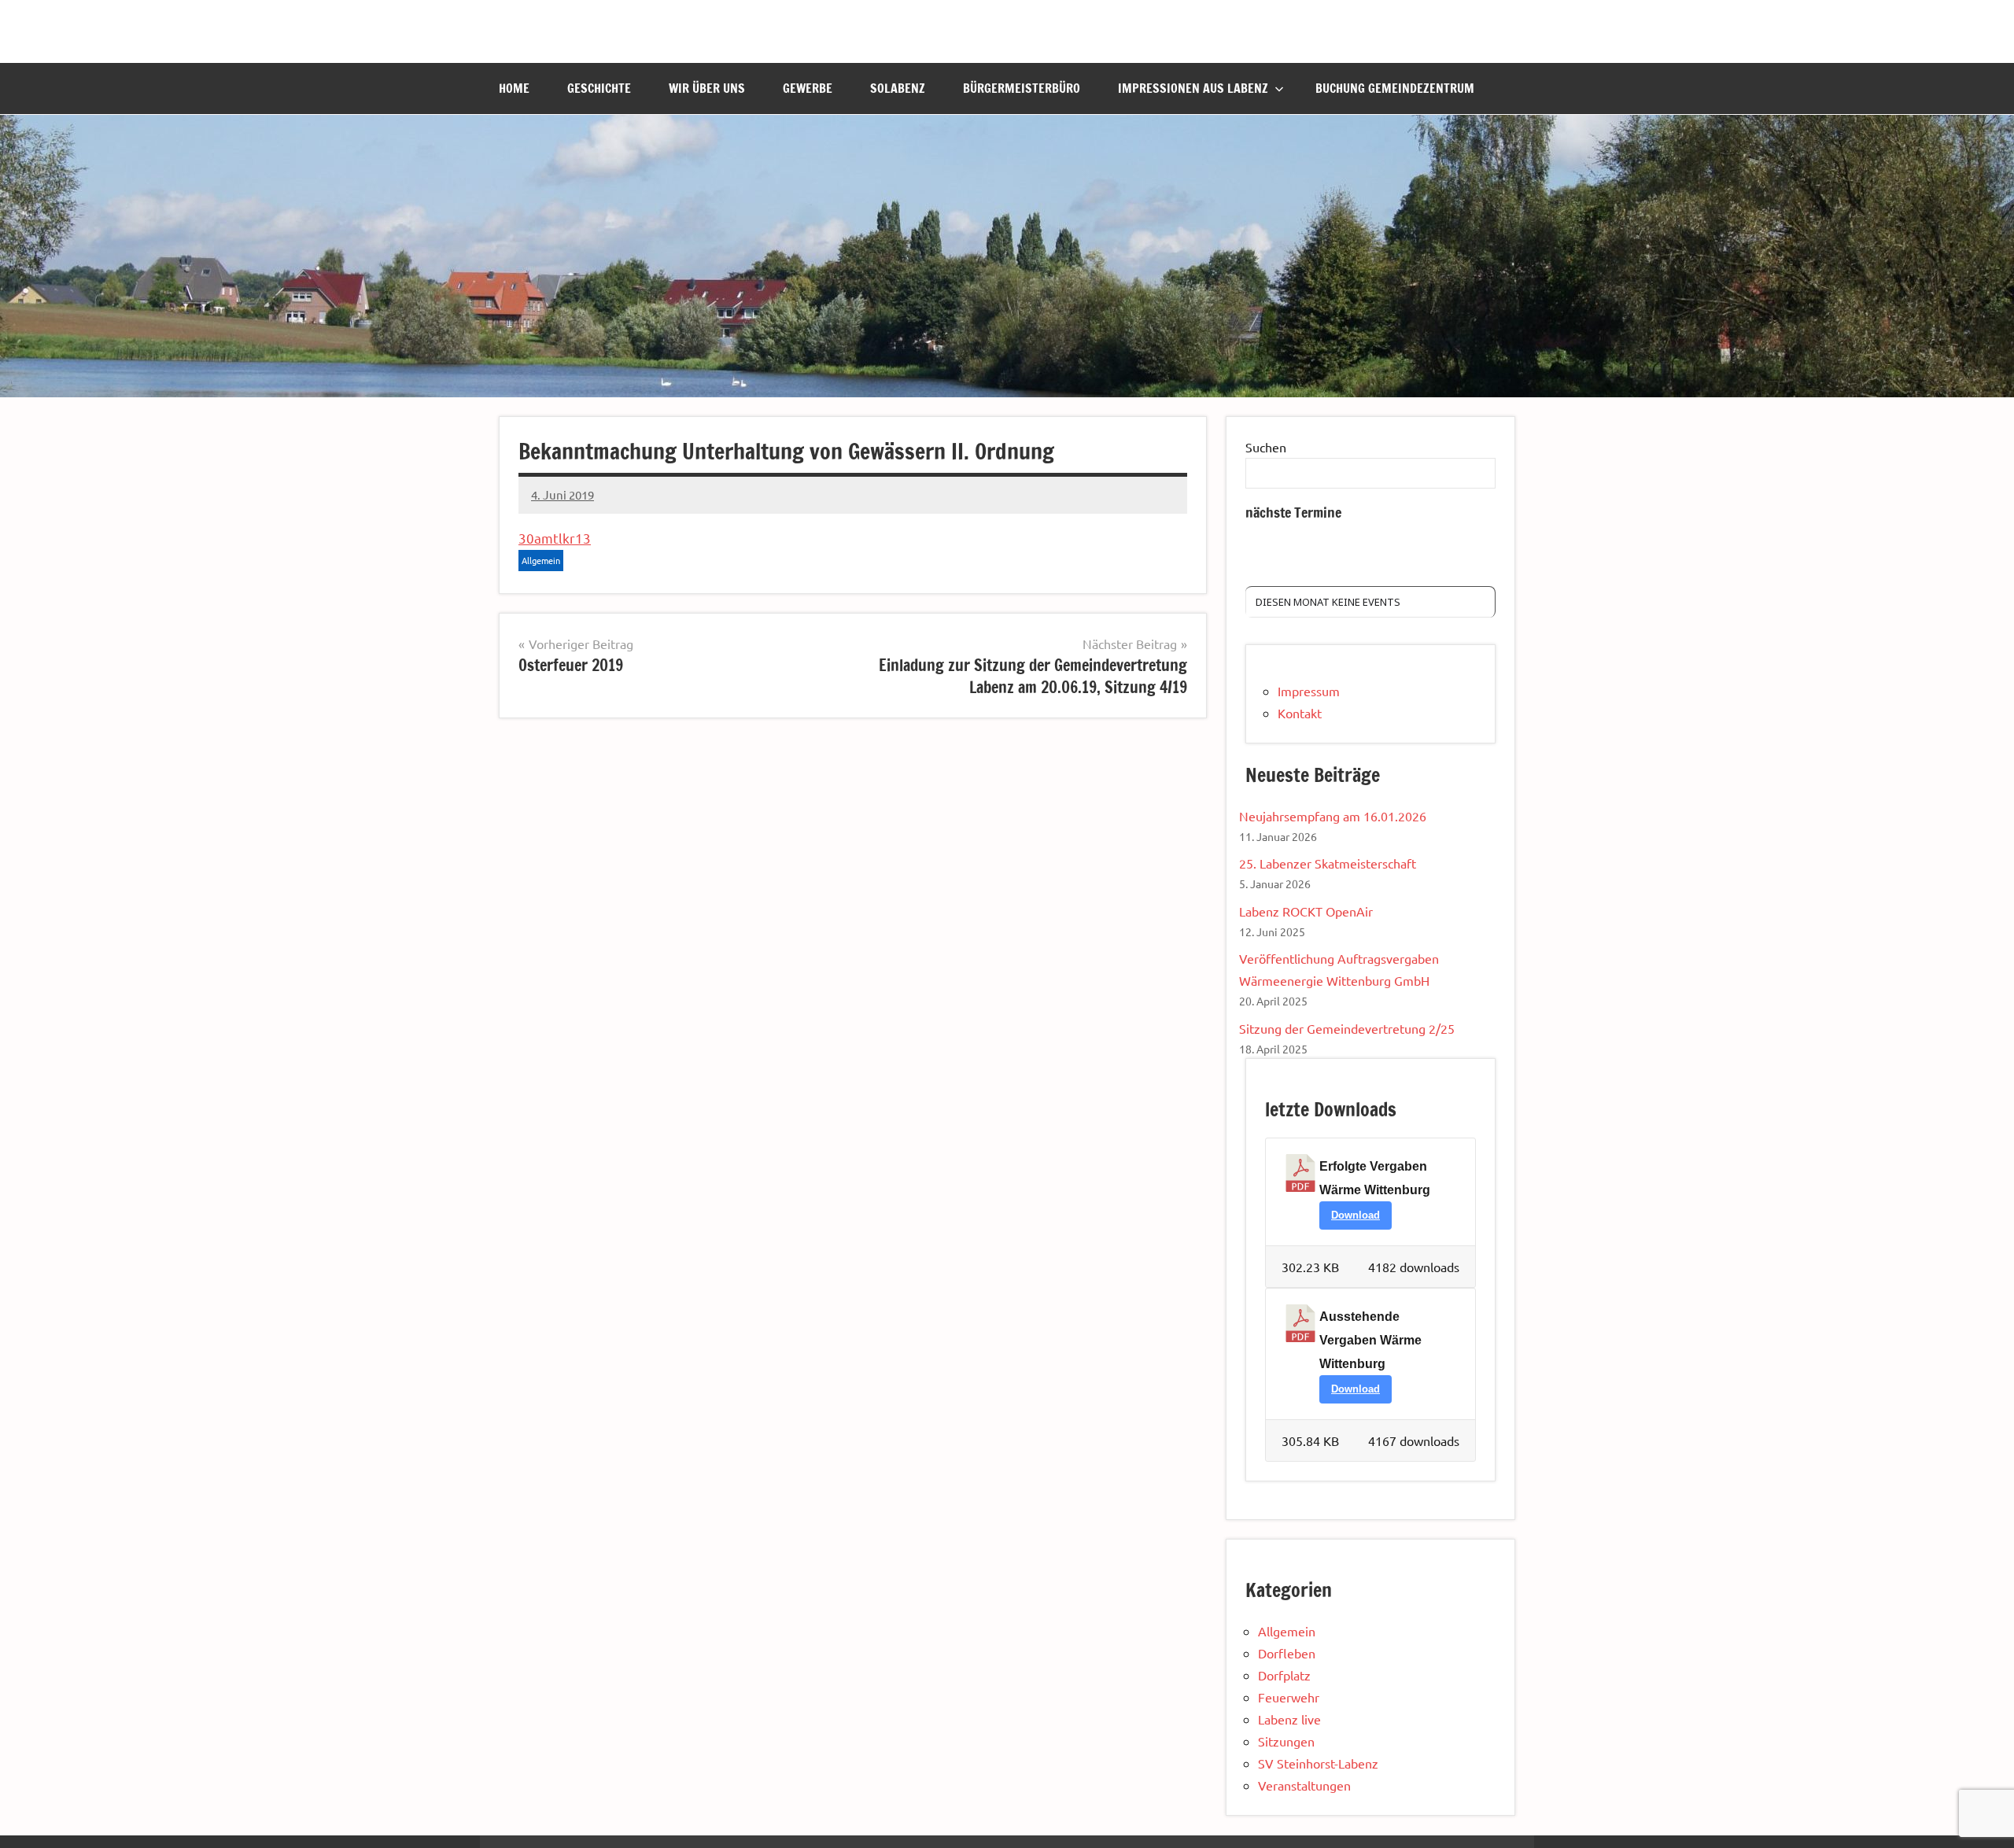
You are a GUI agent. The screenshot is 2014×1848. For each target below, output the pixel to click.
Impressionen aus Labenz (1193, 88)
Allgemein (541, 560)
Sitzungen (1286, 1741)
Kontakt (1300, 713)
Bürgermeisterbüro (1022, 88)
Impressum (1309, 691)
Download (1356, 1215)
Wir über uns (707, 88)
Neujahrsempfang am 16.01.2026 (1333, 816)
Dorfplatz (1284, 1675)
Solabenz (898, 88)
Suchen (1266, 447)
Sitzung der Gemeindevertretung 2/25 (1347, 1028)
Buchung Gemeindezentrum (1395, 88)
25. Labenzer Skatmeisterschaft (1328, 863)
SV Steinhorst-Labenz (1318, 1763)
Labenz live (1289, 1719)
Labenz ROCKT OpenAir (1306, 911)
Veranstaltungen (1304, 1785)
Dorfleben (1287, 1653)
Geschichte (599, 88)
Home (514, 88)
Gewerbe (808, 88)
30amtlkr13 (555, 538)
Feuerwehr (1289, 1697)
